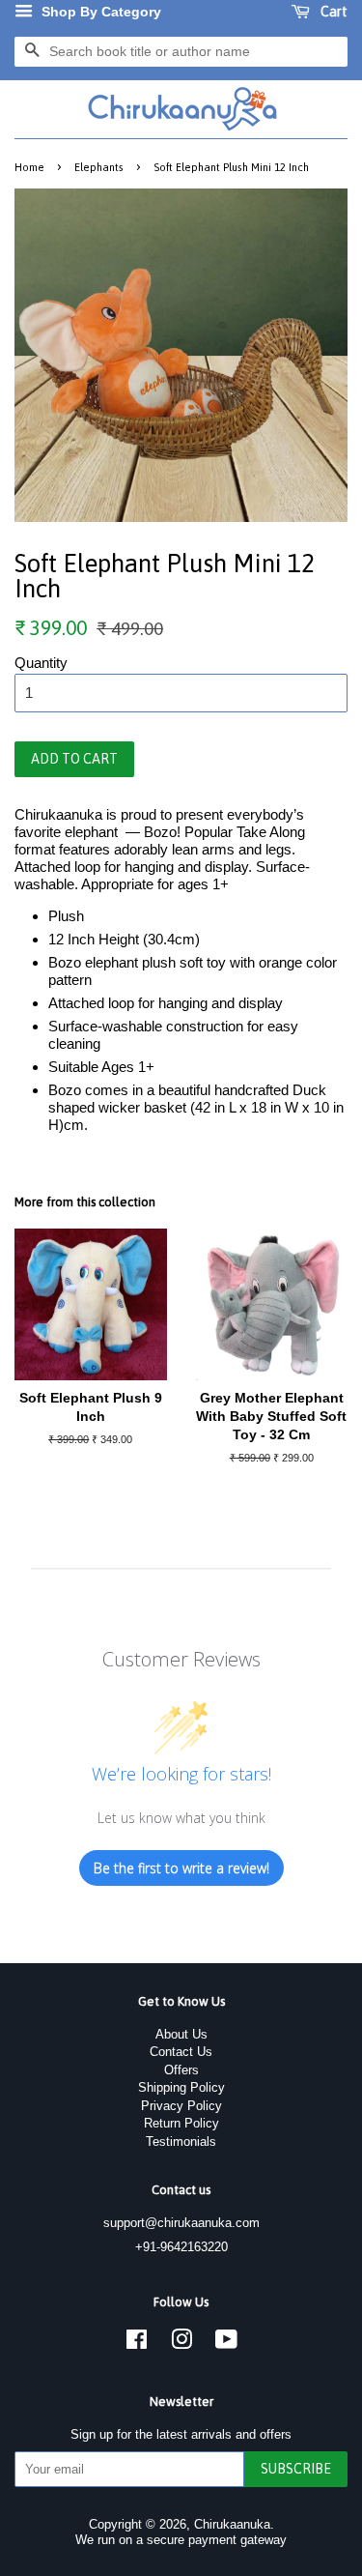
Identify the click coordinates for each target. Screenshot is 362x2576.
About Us (181, 2034)
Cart (333, 12)
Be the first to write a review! (181, 1868)
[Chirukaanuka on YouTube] (226, 2344)
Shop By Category (99, 12)
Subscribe (296, 2469)
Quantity (41, 663)
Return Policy (181, 2123)
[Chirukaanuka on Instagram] (181, 2344)
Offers (181, 2070)
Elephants (99, 167)
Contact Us (181, 2052)
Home (29, 167)
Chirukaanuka (232, 2524)
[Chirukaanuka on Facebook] (137, 2344)
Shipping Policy (181, 2087)
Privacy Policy (181, 2106)
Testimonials (181, 2142)
